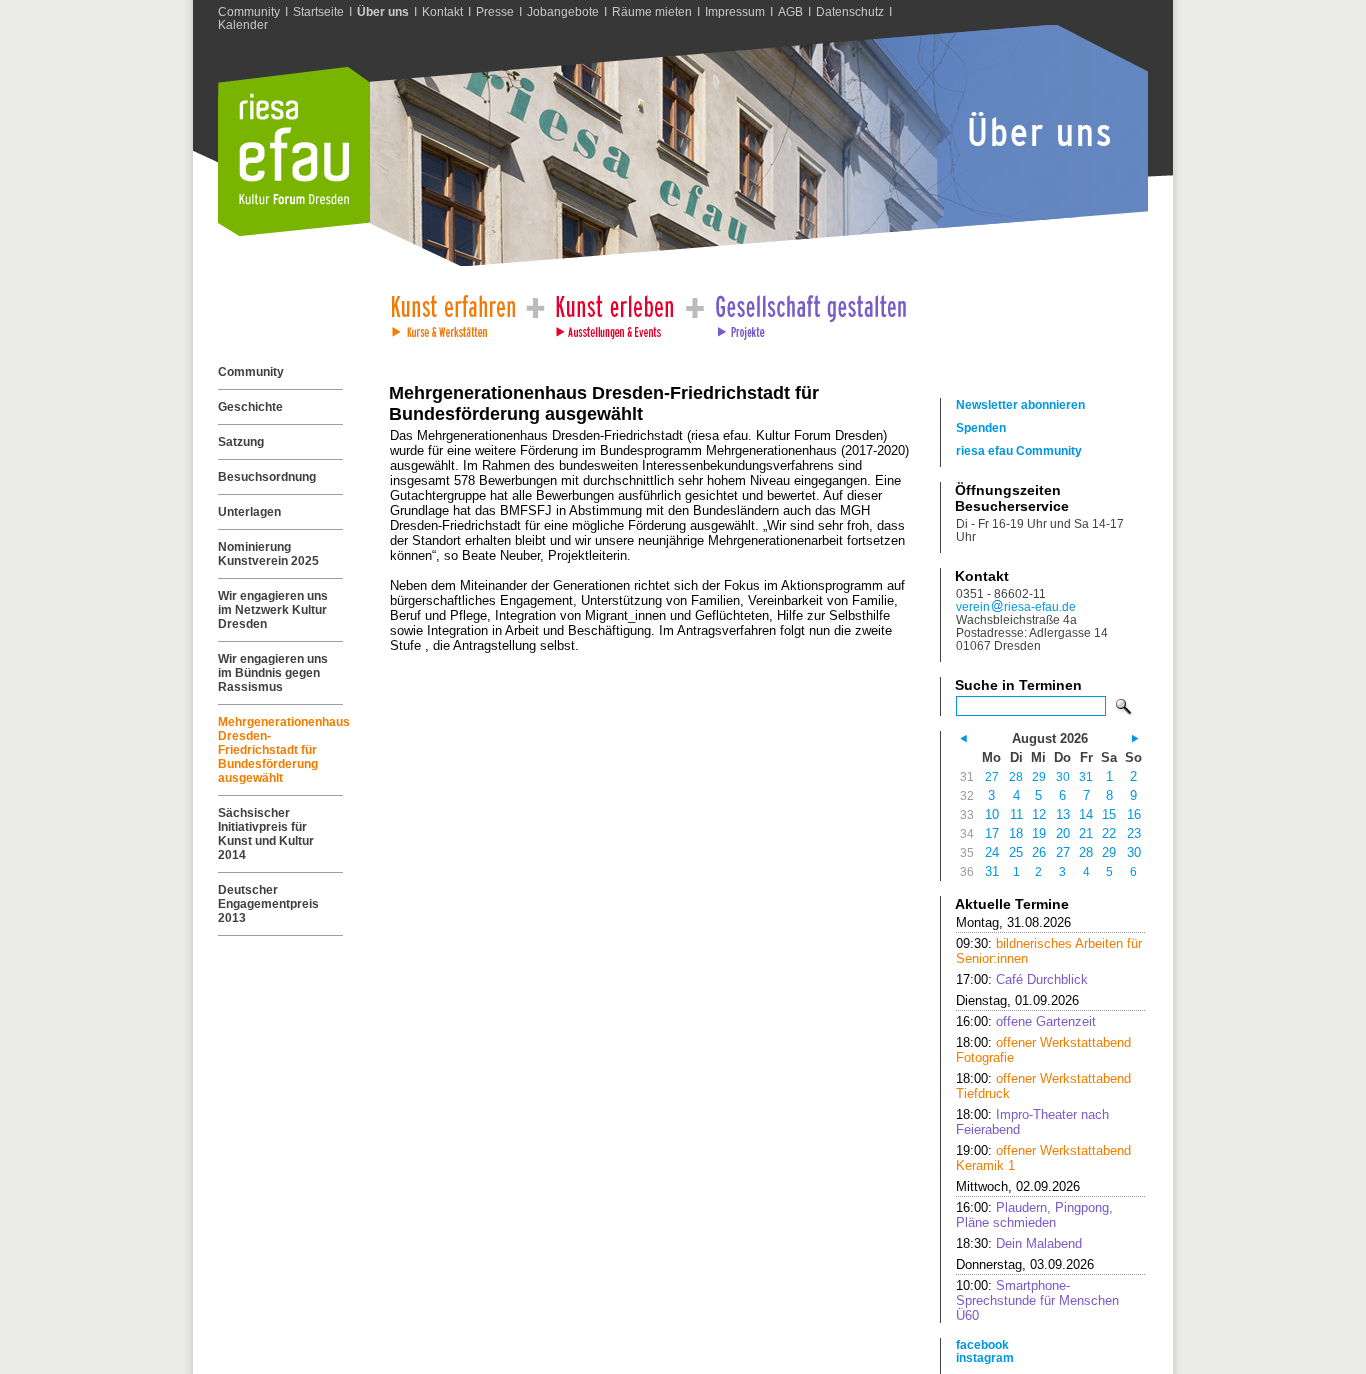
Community (249, 11)
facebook (982, 1344)
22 (1109, 833)
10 (992, 814)
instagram (985, 1357)
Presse (495, 11)
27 (992, 776)
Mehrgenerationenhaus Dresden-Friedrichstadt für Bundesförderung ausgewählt (280, 750)
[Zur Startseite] (294, 231)
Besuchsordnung (267, 477)
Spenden (981, 427)
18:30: (1019, 1243)
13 (1063, 814)
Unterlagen (249, 512)
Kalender (243, 24)
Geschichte (250, 407)
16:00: (1026, 1021)
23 (1134, 833)
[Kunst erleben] (615, 311)
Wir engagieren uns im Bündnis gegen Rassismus (273, 673)
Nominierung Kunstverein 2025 (268, 554)
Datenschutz (850, 11)
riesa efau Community (1019, 450)
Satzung (241, 442)
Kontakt (442, 11)
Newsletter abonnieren (1020, 404)
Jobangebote (563, 11)
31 (1086, 776)
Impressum (735, 11)
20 (1063, 833)
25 (1016, 852)
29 (1039, 776)
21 (1086, 833)
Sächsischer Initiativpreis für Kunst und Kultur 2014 (266, 834)
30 (1063, 776)
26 (1039, 852)
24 (992, 852)
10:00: (1037, 1300)
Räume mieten (652, 11)
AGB (790, 11)
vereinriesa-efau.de (1016, 606)
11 (1016, 814)
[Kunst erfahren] (452, 311)
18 (1016, 833)
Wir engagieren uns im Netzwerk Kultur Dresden (273, 610)
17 (992, 833)
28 (1016, 776)
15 (1109, 814)
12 (1039, 814)
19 (1039, 833)
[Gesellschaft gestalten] (809, 311)
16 (1134, 814)
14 (1086, 814)
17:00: (1022, 979)
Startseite (318, 11)
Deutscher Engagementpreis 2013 (268, 904)
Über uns (383, 11)
